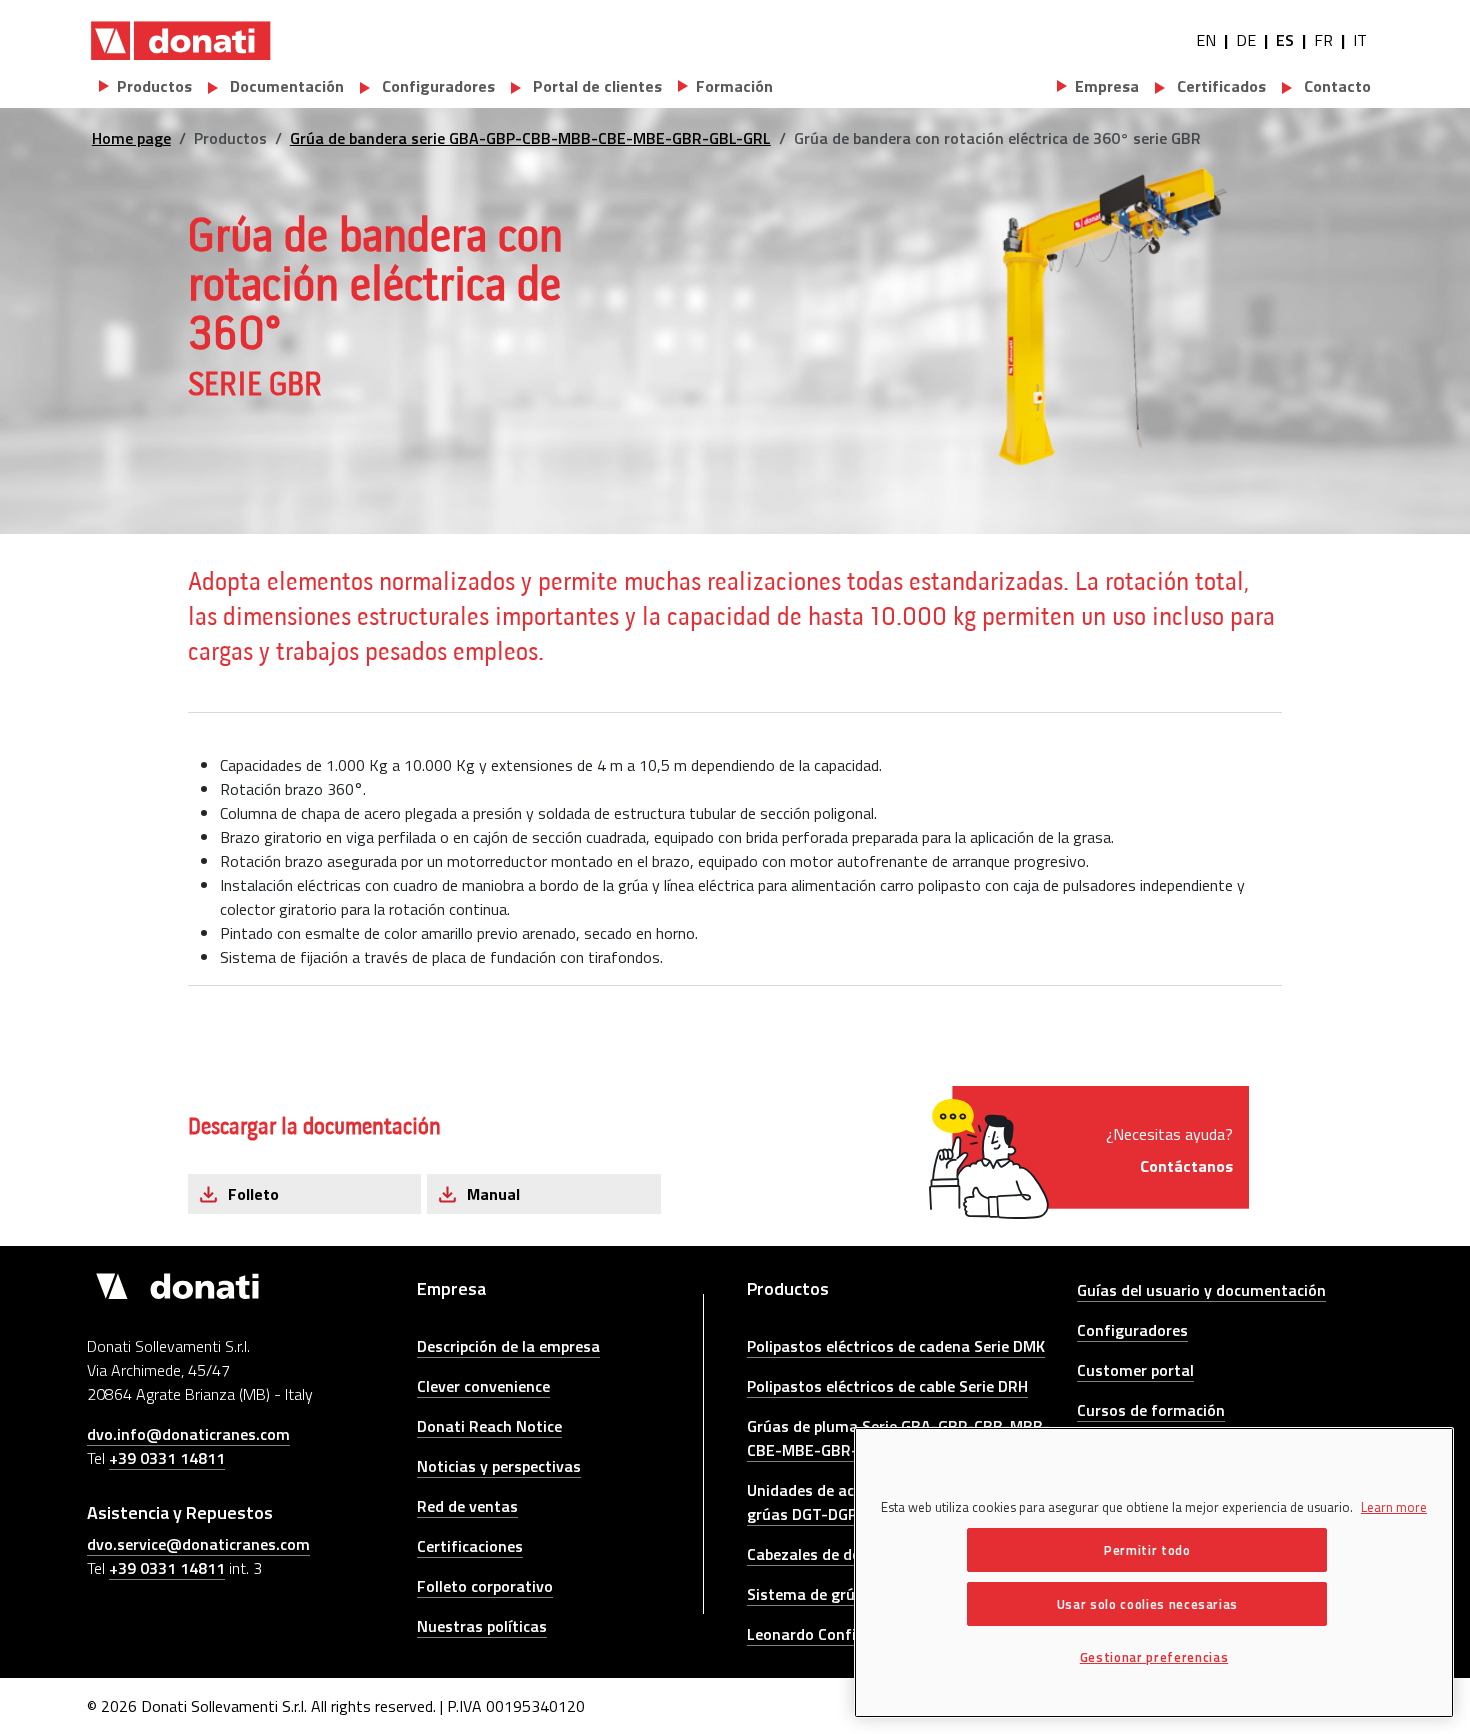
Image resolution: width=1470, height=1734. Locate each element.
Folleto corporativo (485, 1586)
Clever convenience (483, 1386)
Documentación (285, 86)
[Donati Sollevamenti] (181, 40)
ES (1285, 40)
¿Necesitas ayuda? (1169, 1150)
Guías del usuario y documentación (1201, 1290)
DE (1246, 40)
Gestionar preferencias (1154, 1657)
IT (1360, 40)
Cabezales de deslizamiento (845, 1554)
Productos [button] (154, 86)
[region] (1154, 1572)
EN (1206, 40)
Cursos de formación (1151, 1410)
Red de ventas (467, 1506)
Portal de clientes (595, 86)
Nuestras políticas (482, 1626)
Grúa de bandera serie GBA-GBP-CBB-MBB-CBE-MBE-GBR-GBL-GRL (530, 138)
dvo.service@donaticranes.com (198, 1544)
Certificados (1219, 86)
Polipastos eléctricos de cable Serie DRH (887, 1386)
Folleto (253, 1194)
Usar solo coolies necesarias (1147, 1604)
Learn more (1394, 1507)
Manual (493, 1194)
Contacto (1335, 86)
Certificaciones (470, 1546)
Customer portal (1135, 1370)
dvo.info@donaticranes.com (188, 1434)
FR (1323, 40)
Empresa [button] (1107, 86)
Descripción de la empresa (508, 1346)
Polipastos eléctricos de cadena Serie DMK (896, 1346)
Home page (131, 138)
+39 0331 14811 (167, 1458)
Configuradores (436, 86)
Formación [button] (734, 86)
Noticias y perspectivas (499, 1466)
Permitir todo (1147, 1550)
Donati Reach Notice (489, 1426)
